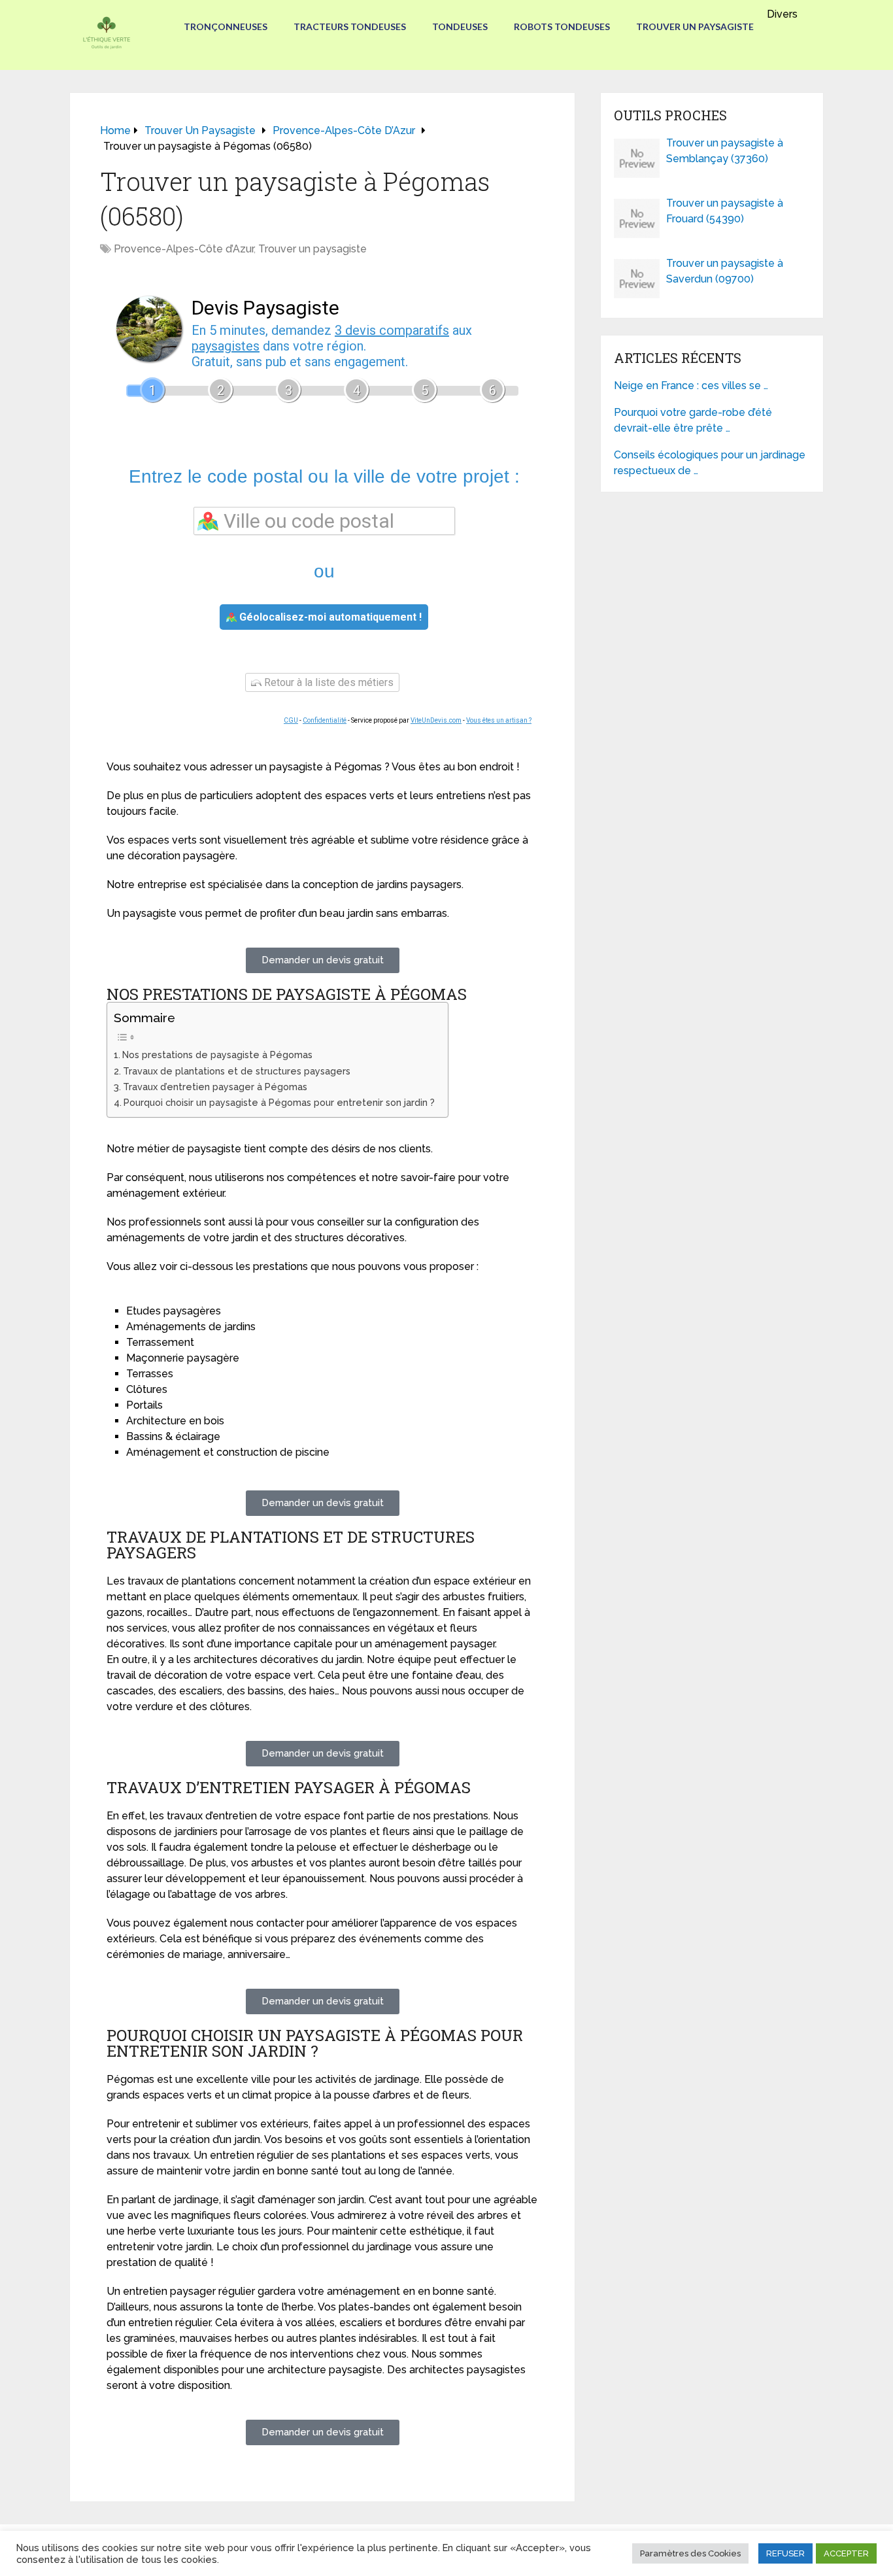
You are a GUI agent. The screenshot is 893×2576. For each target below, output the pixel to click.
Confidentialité (325, 720)
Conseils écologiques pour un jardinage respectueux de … (710, 463)
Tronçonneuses (226, 26)
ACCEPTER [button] (846, 2553)
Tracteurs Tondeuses (350, 26)
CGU (291, 720)
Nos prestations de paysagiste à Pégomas (217, 1055)
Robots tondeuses (562, 26)
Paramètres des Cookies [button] (690, 2553)
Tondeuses (460, 26)
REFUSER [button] (785, 2553)
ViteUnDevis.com (436, 720)
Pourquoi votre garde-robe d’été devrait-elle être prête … (693, 420)
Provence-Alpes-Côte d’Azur (184, 249)
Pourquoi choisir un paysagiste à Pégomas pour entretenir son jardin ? (279, 1102)
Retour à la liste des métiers (328, 682)
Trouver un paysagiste (695, 26)
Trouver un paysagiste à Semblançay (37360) (725, 151)
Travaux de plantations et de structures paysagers (237, 1071)
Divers (782, 14)
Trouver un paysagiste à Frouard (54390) (725, 211)
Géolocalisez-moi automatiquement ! (329, 617)
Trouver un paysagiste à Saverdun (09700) (725, 271)
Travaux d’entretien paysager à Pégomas (215, 1087)
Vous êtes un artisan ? (499, 720)
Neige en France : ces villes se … (691, 386)
